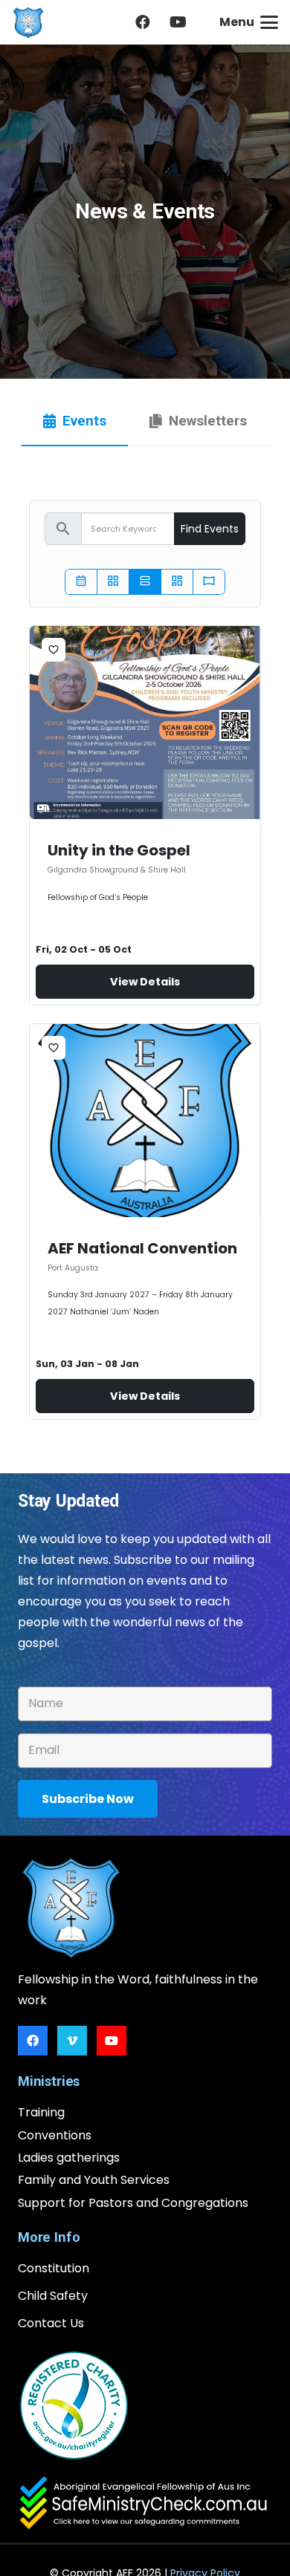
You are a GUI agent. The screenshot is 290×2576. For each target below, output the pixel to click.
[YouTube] (178, 22)
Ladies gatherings (69, 2158)
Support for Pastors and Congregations (133, 2203)
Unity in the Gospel (119, 850)
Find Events (210, 529)
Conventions (55, 2135)
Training (41, 2112)
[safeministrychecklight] (145, 2504)
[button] (249, 22)
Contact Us (51, 2323)
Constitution (54, 2268)
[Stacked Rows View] (145, 582)
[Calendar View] (81, 582)
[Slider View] (209, 582)
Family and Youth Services (94, 2180)
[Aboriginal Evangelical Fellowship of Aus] (28, 23)
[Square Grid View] (113, 582)
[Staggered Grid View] (177, 582)
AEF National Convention (142, 1248)
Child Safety (53, 2296)
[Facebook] (143, 22)
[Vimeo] (72, 2041)
